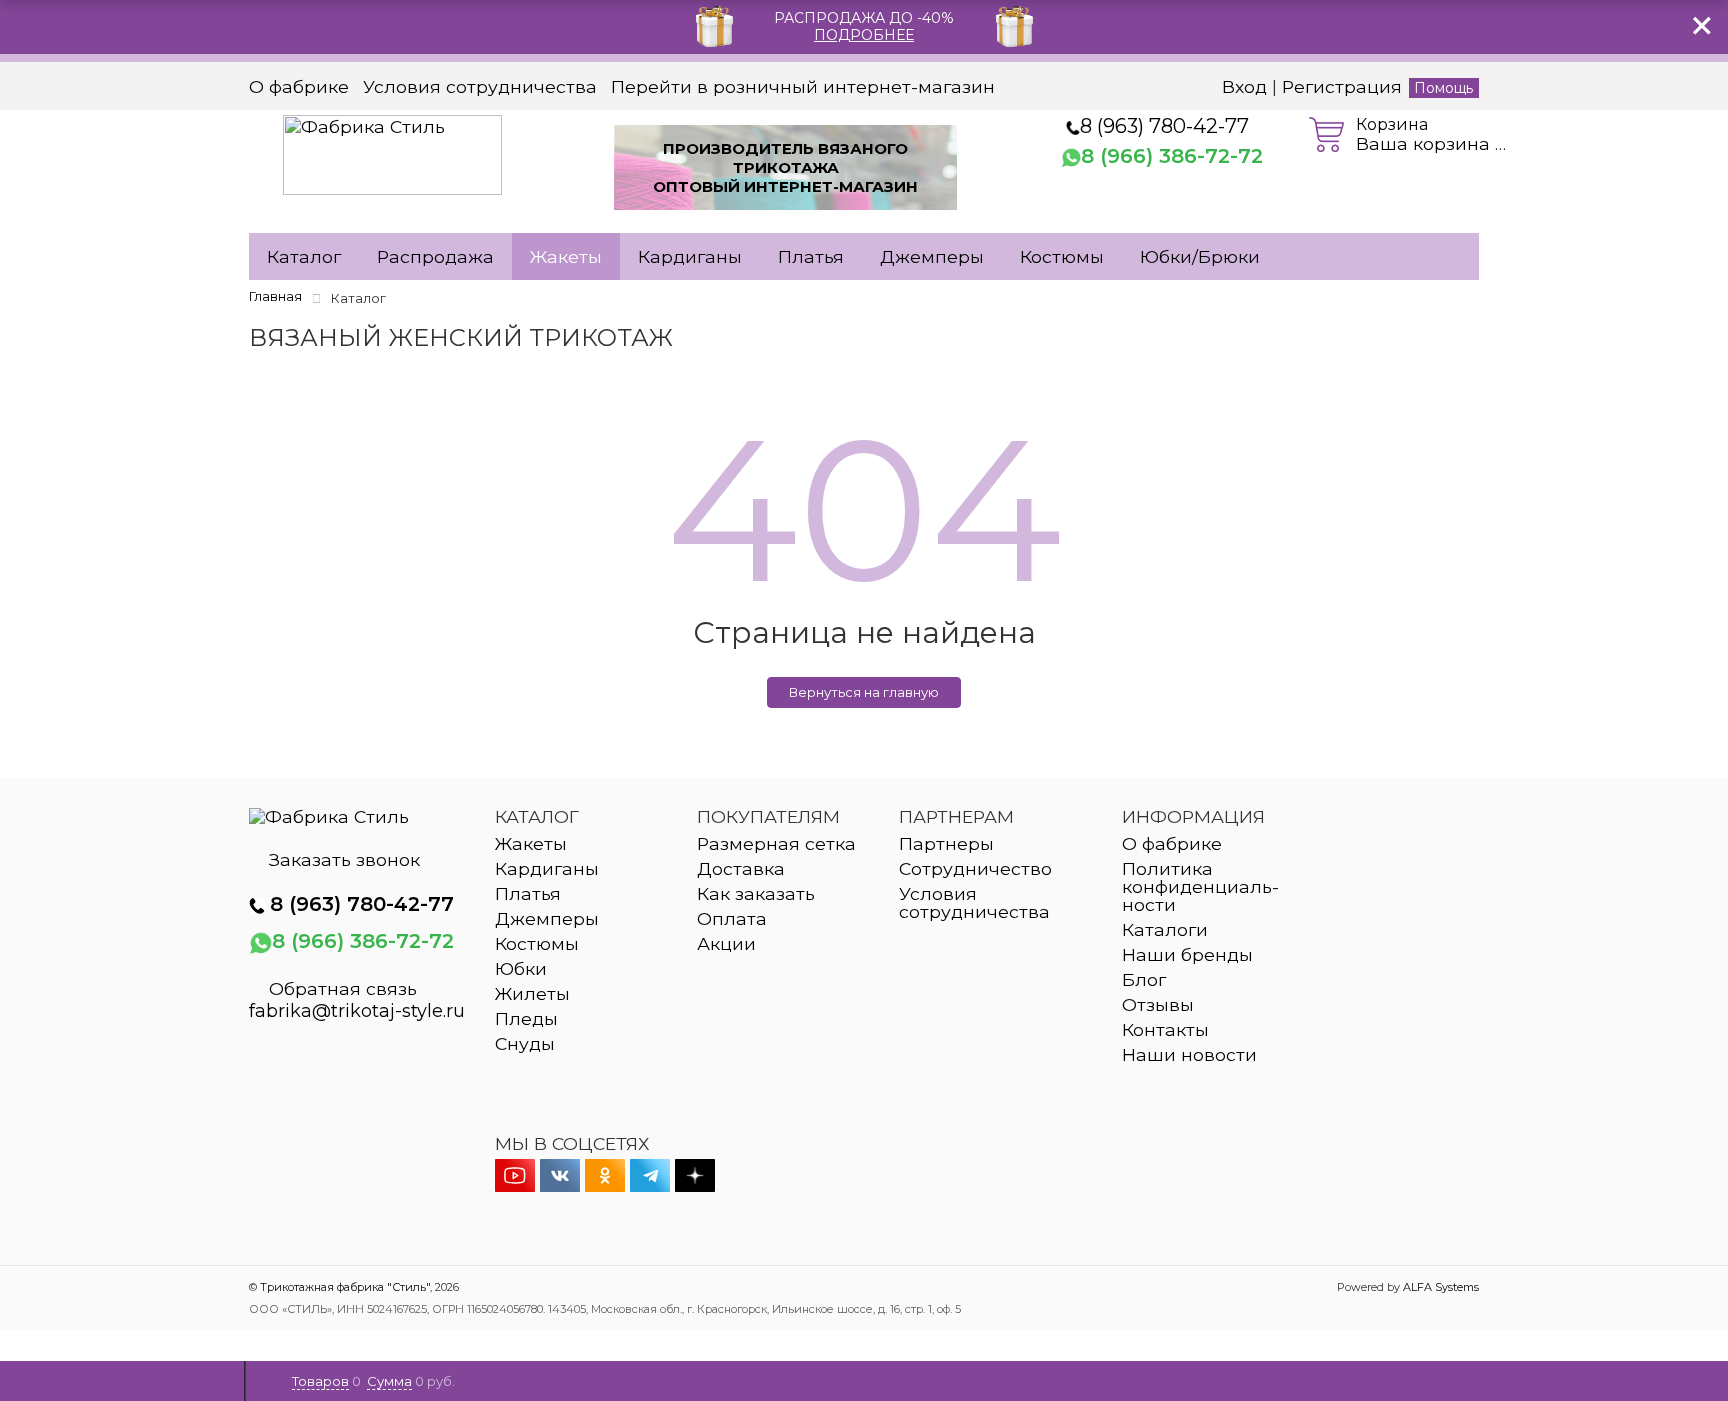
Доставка (741, 868)
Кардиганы (690, 256)
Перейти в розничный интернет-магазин (803, 87)
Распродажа (435, 256)
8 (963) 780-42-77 (1164, 126)
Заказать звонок (344, 860)
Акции (726, 943)
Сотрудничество (975, 868)
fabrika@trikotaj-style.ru (357, 1011)
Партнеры (946, 843)
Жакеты (566, 256)
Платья (811, 256)
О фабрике (299, 87)
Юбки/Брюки (1200, 256)
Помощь (1443, 88)
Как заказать (756, 893)
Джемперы (932, 256)
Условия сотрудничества (480, 87)
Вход (1244, 86)
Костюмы (1062, 256)
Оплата (732, 918)
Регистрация (1342, 86)
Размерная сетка (776, 843)
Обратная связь (343, 989)
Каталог (304, 256)
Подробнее (864, 35)
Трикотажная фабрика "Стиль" (345, 1287)
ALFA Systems (1441, 1287)
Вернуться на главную (864, 692)
